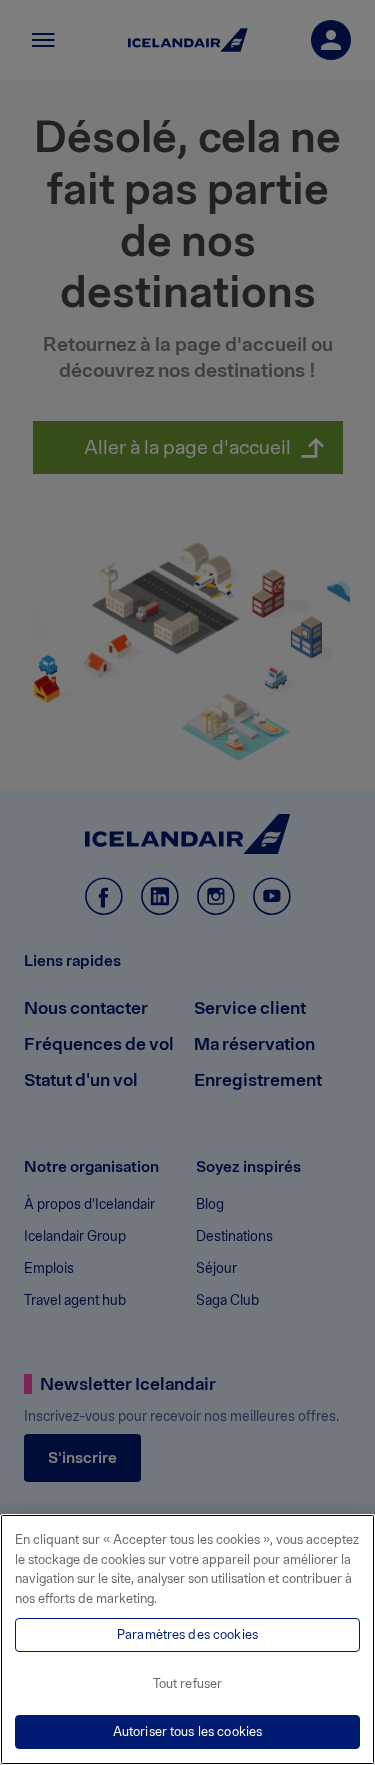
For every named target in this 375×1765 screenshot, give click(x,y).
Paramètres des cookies (187, 1634)
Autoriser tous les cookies (187, 1731)
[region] (187, 1639)
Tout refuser (188, 1683)
